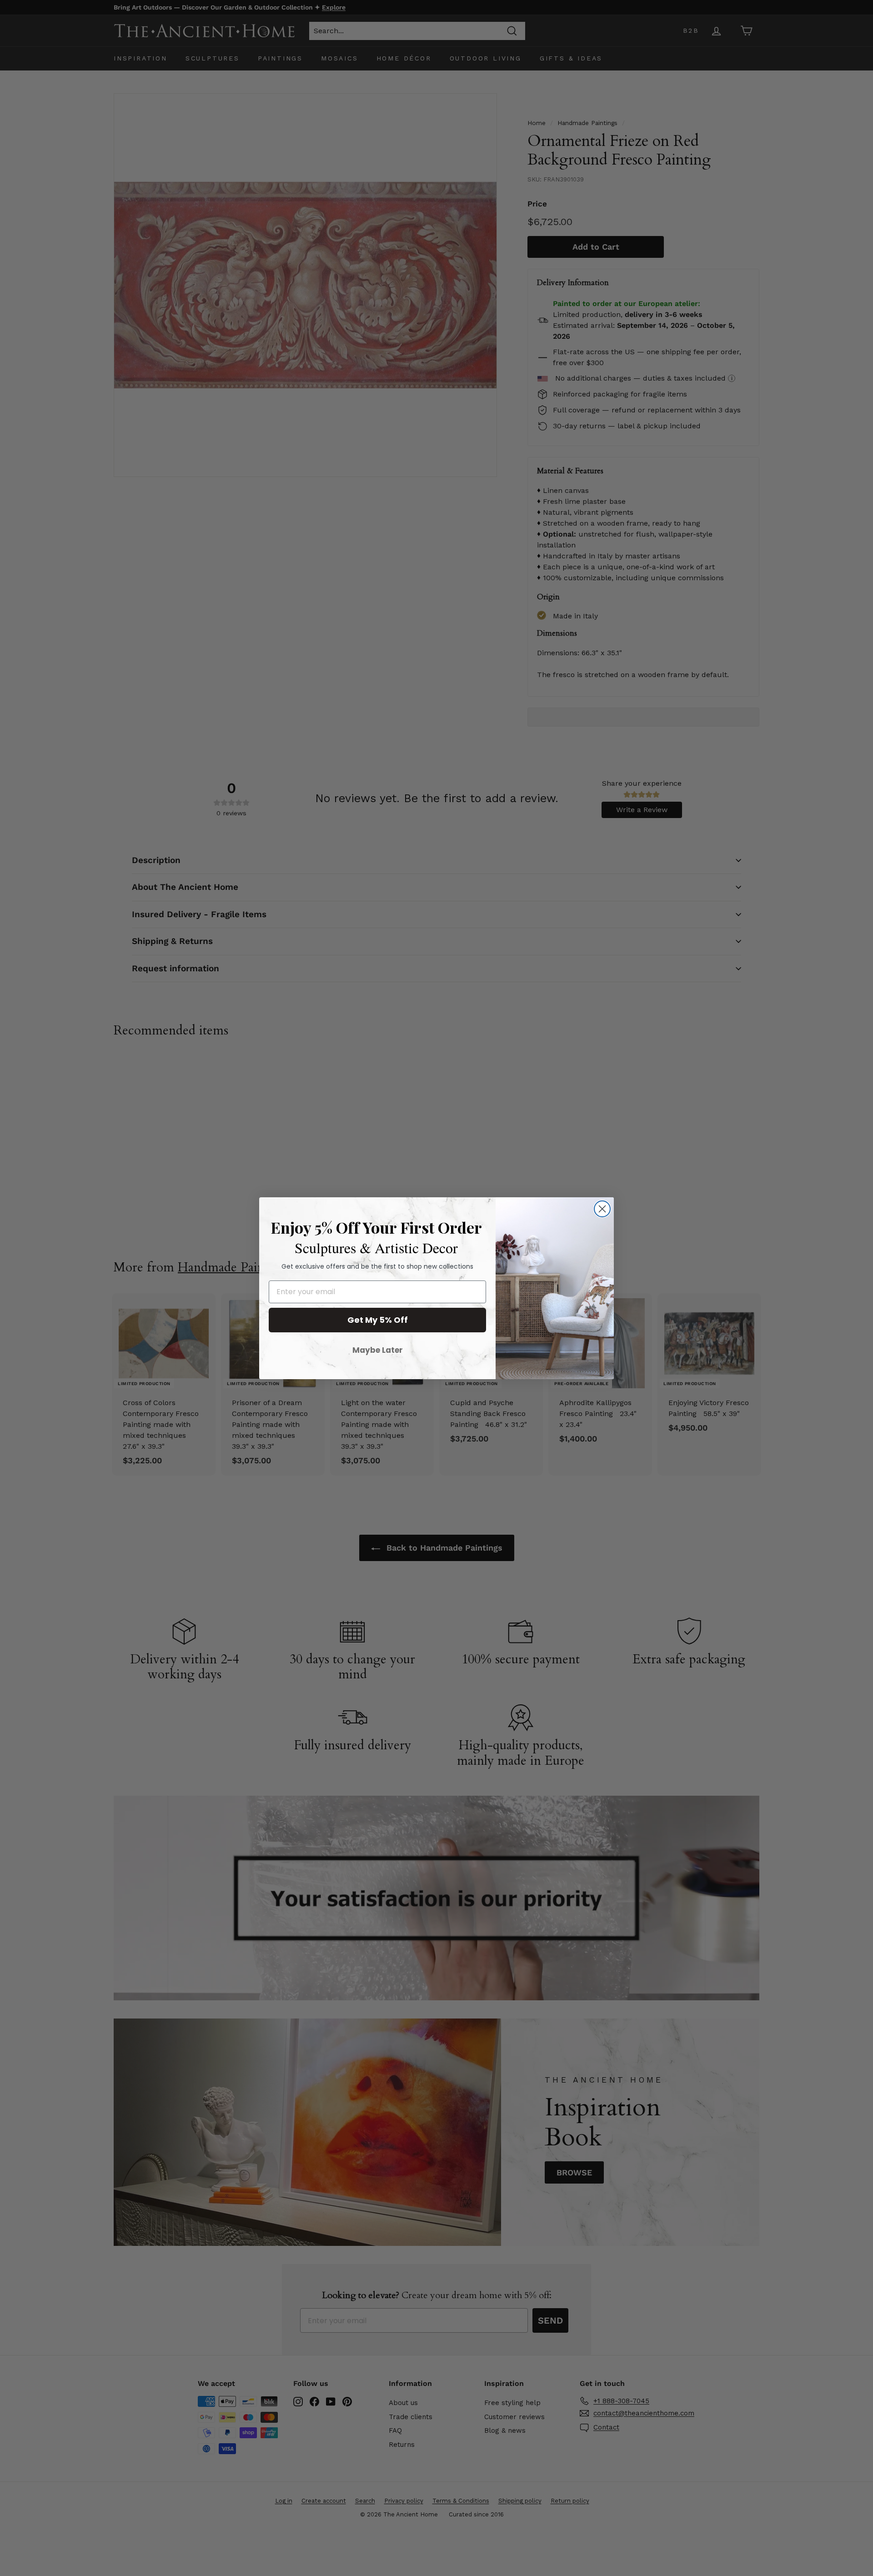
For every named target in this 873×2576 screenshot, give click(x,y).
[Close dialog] (602, 1209)
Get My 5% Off (378, 1320)
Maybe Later (378, 1350)
